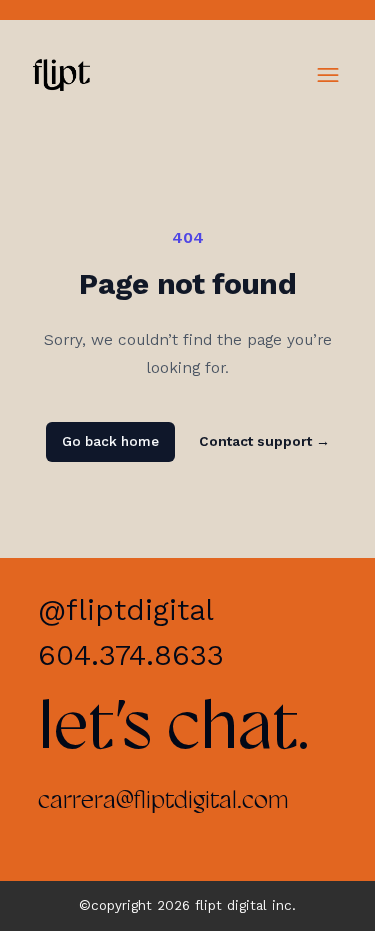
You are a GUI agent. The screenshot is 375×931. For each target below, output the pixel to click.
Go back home (110, 441)
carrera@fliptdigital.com (163, 801)
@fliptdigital (126, 610)
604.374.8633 (131, 655)
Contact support (264, 441)
